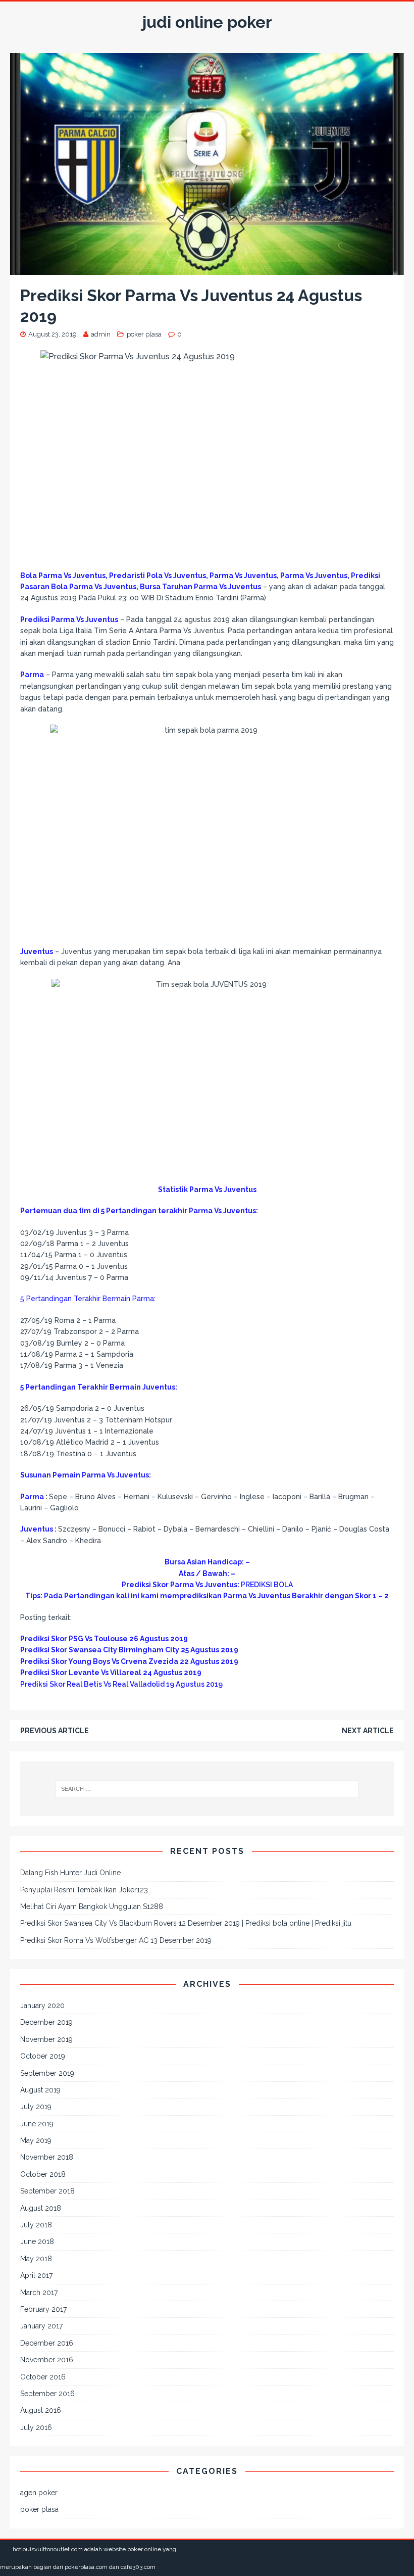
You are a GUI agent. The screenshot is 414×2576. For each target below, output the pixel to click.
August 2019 (40, 2090)
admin (101, 334)
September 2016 (47, 2394)
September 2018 (47, 2191)
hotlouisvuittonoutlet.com (48, 2549)
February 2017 (43, 2309)
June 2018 (37, 2241)
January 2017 (41, 2326)
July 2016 (36, 2427)
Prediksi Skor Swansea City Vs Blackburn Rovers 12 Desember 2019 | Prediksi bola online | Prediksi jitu (186, 1923)
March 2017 (39, 2293)
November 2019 (46, 2039)
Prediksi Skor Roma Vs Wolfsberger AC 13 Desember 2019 (116, 1940)
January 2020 (42, 2006)
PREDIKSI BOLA (267, 1585)
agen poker (39, 2493)
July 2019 (36, 2107)
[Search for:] (207, 1789)
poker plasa (144, 334)
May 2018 (36, 2259)
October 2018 (43, 2174)
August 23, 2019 (53, 334)
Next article (368, 1731)
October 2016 (43, 2377)
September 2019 (47, 2073)
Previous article (55, 1731)
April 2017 (36, 2275)
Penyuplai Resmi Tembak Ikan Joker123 (84, 1890)
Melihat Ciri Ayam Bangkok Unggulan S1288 (92, 1906)
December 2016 (47, 2343)
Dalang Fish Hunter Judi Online (70, 1873)
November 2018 (47, 2157)
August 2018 (41, 2208)
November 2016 (47, 2360)
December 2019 (46, 2022)
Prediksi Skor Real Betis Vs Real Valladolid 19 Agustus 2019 (121, 1684)
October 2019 (43, 2056)
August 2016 (41, 2410)
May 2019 (36, 2140)
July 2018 (36, 2225)
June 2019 (37, 2124)
